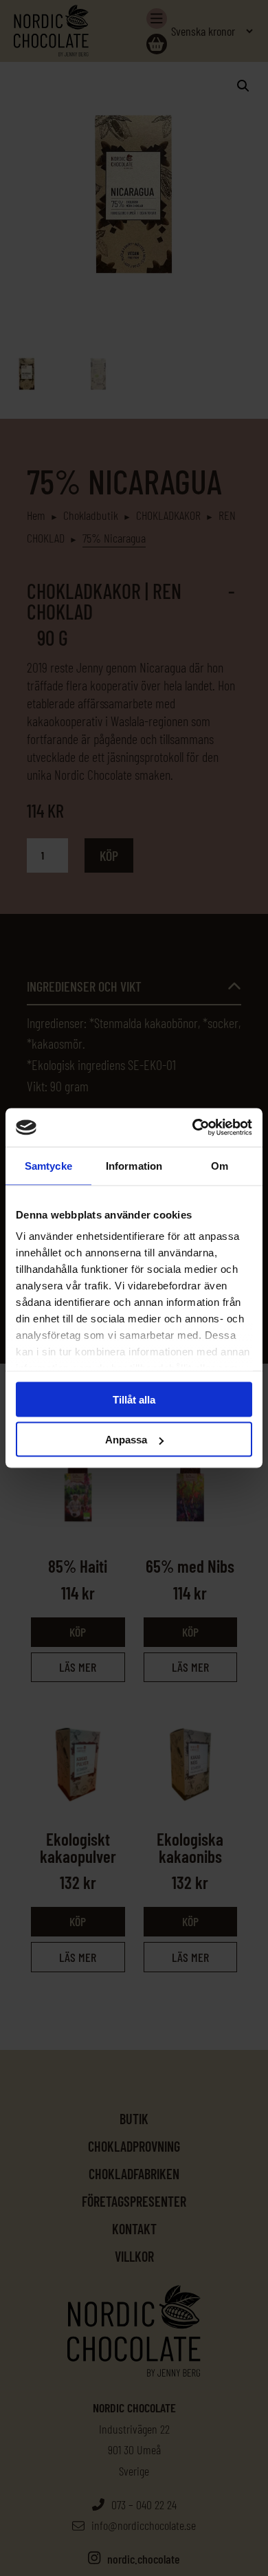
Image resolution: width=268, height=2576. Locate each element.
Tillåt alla (134, 1399)
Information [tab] (134, 1165)
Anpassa (126, 1440)
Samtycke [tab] (48, 1165)
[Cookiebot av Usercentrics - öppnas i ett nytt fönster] (193, 1128)
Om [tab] (220, 1165)
